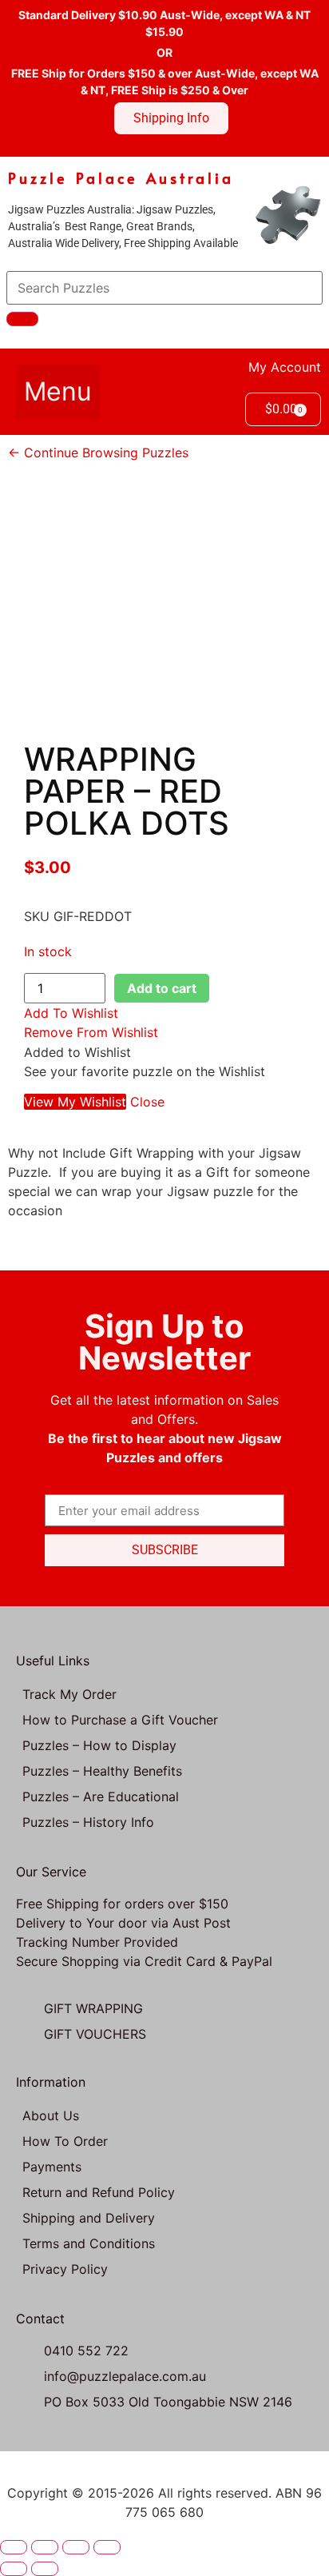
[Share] (76, 2547)
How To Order (65, 2141)
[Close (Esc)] (107, 2547)
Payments (52, 2167)
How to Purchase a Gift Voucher (120, 1720)
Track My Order (69, 1694)
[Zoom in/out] (14, 2547)
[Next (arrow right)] (45, 2569)
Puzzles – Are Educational (101, 1796)
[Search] (22, 319)
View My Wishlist (75, 1102)
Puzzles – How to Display (99, 1745)
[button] (58, 392)
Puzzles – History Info (88, 1822)
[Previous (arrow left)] (14, 2569)
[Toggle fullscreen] (45, 2547)
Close (147, 1102)
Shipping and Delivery (89, 2218)
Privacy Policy (65, 2269)
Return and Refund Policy (99, 2192)
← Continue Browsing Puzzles (98, 453)
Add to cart (162, 988)
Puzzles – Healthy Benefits (102, 1771)
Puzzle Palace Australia (121, 178)
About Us (51, 2115)
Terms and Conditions (89, 2243)
